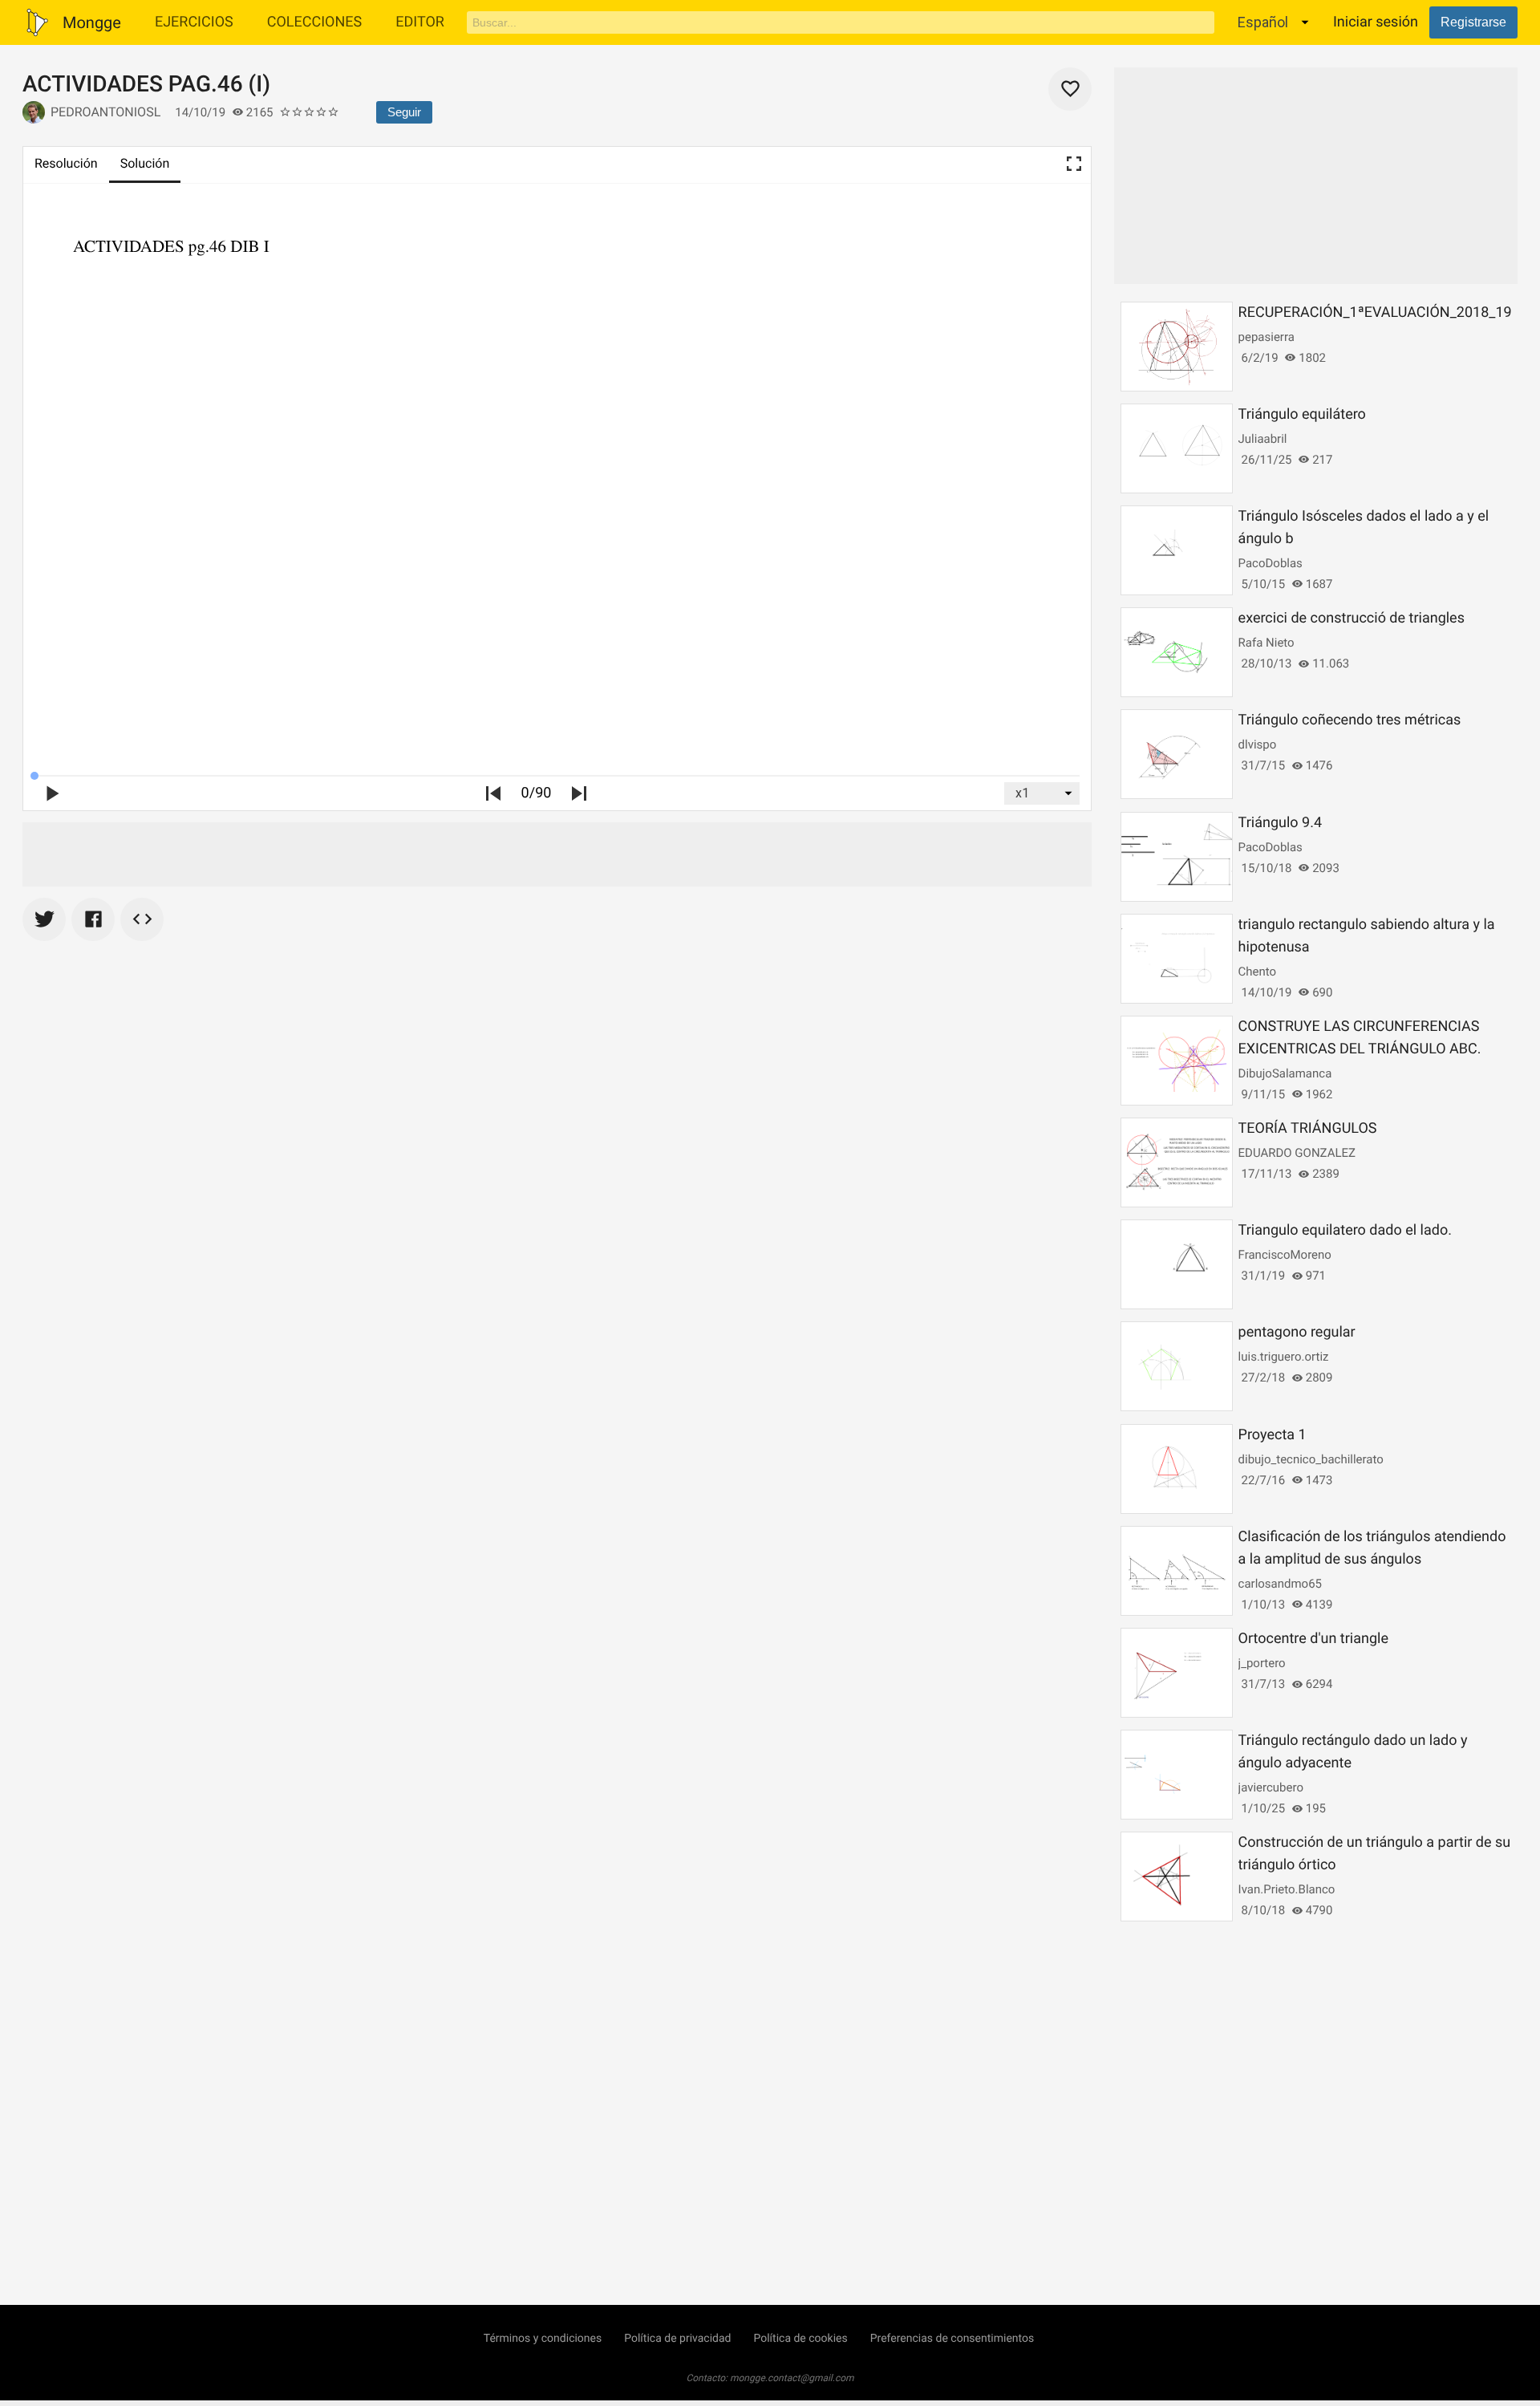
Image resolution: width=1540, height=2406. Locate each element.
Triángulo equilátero (1302, 414)
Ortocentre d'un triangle (1313, 1639)
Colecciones (315, 22)
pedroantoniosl (105, 112)
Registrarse (1473, 22)
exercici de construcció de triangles (1352, 618)
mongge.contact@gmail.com (792, 2378)
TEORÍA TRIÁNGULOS (1308, 1128)
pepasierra (1266, 337)
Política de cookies (800, 2339)
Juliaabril (1263, 439)
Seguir (404, 112)
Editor (420, 22)
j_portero (1262, 1663)
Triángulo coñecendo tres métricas (1350, 720)
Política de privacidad (677, 2339)
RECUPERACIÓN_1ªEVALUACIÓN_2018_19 (1375, 312)
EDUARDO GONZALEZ (1297, 1153)
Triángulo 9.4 (1280, 823)
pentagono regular (1297, 1332)
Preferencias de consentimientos (952, 2339)
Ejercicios (194, 22)
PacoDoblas (1270, 563)
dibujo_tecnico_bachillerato (1311, 1459)
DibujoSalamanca (1285, 1073)
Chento (1258, 972)
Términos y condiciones (543, 2339)
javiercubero (1271, 1787)
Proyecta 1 (1273, 1435)
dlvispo (1258, 745)
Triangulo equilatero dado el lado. (1345, 1230)
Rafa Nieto (1266, 643)
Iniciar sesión (1376, 22)
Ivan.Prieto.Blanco (1287, 1889)
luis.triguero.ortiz (1284, 1357)
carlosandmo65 (1280, 1584)
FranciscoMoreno (1285, 1255)
